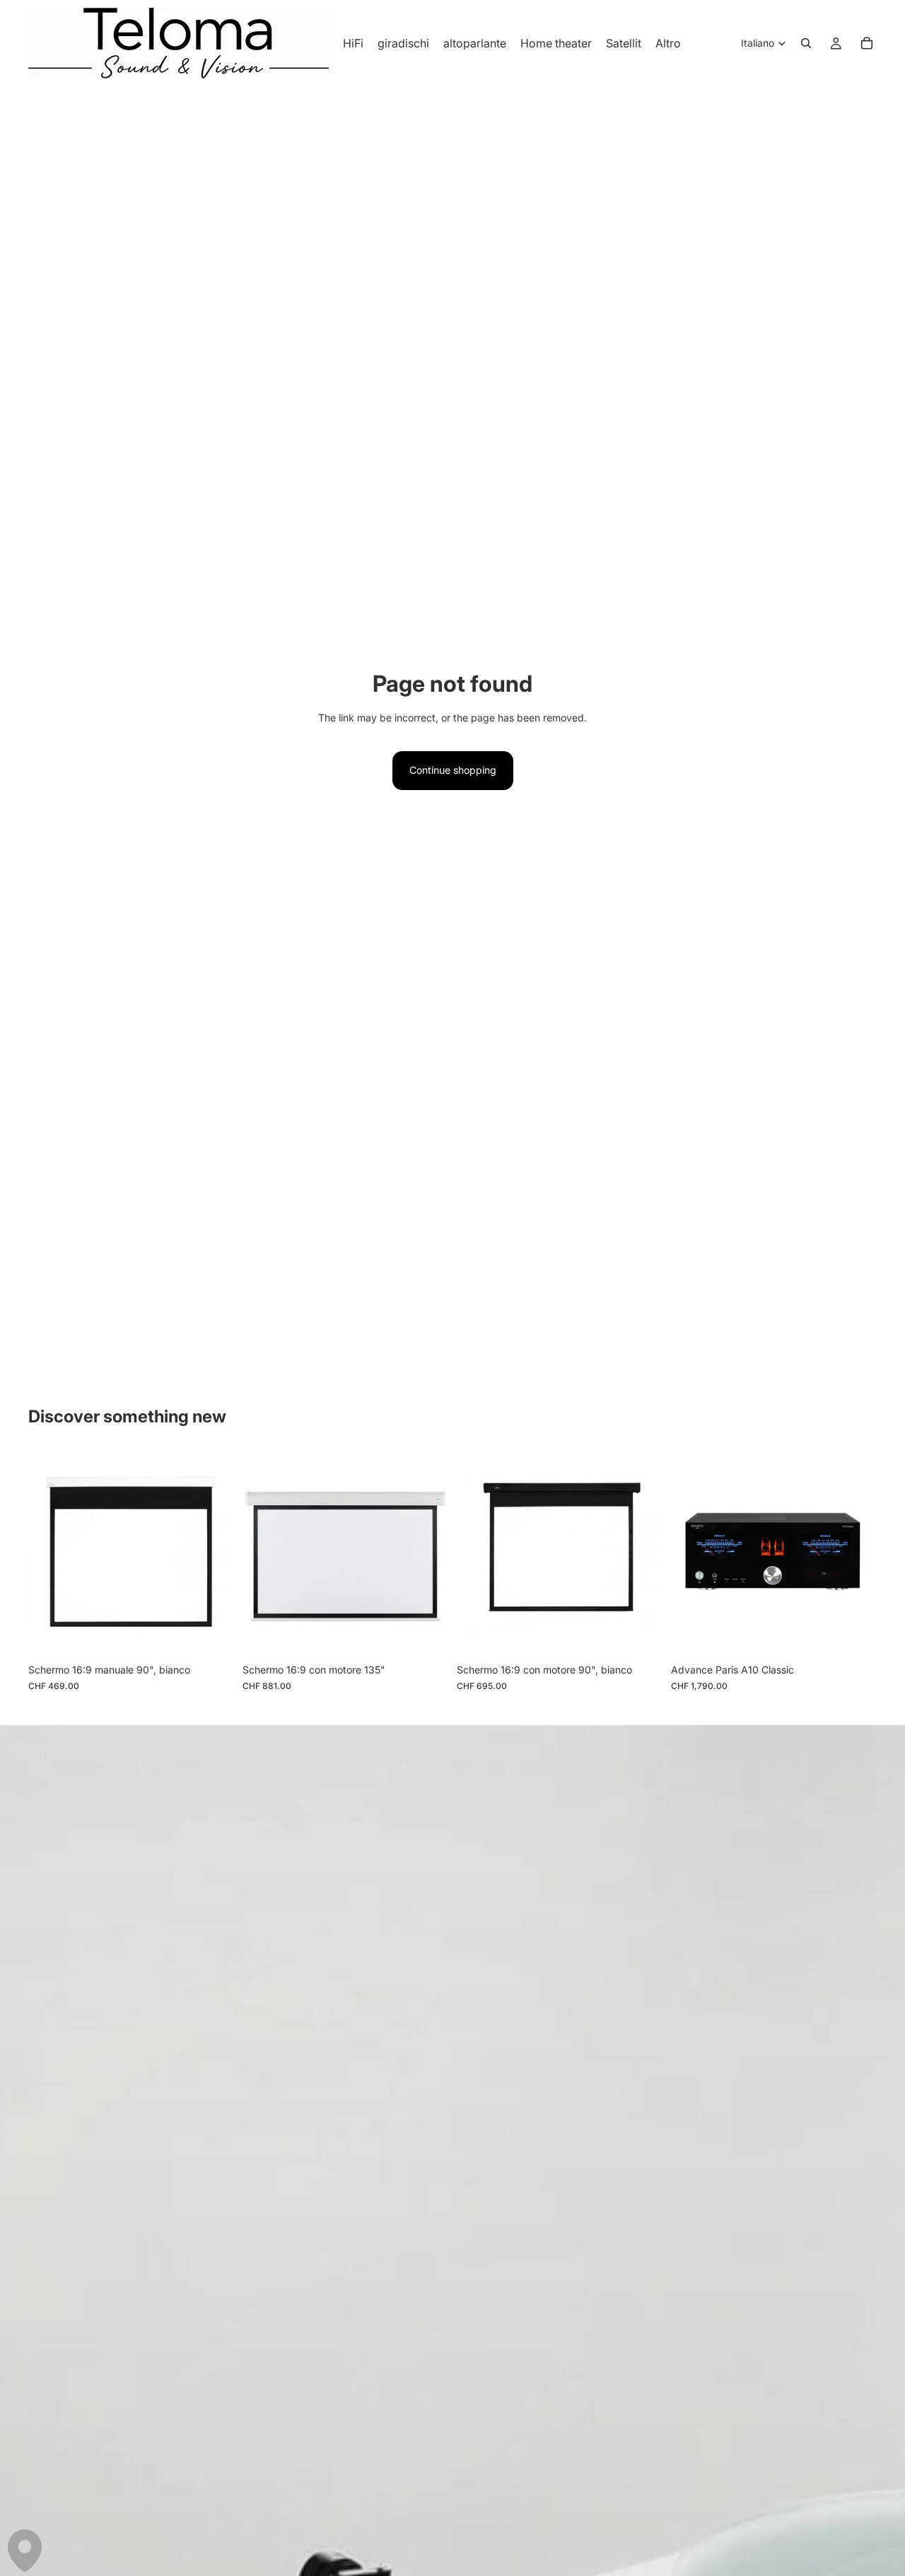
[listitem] (668, 43)
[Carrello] (867, 43)
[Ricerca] (806, 43)
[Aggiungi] (212, 1635)
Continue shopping (453, 770)
